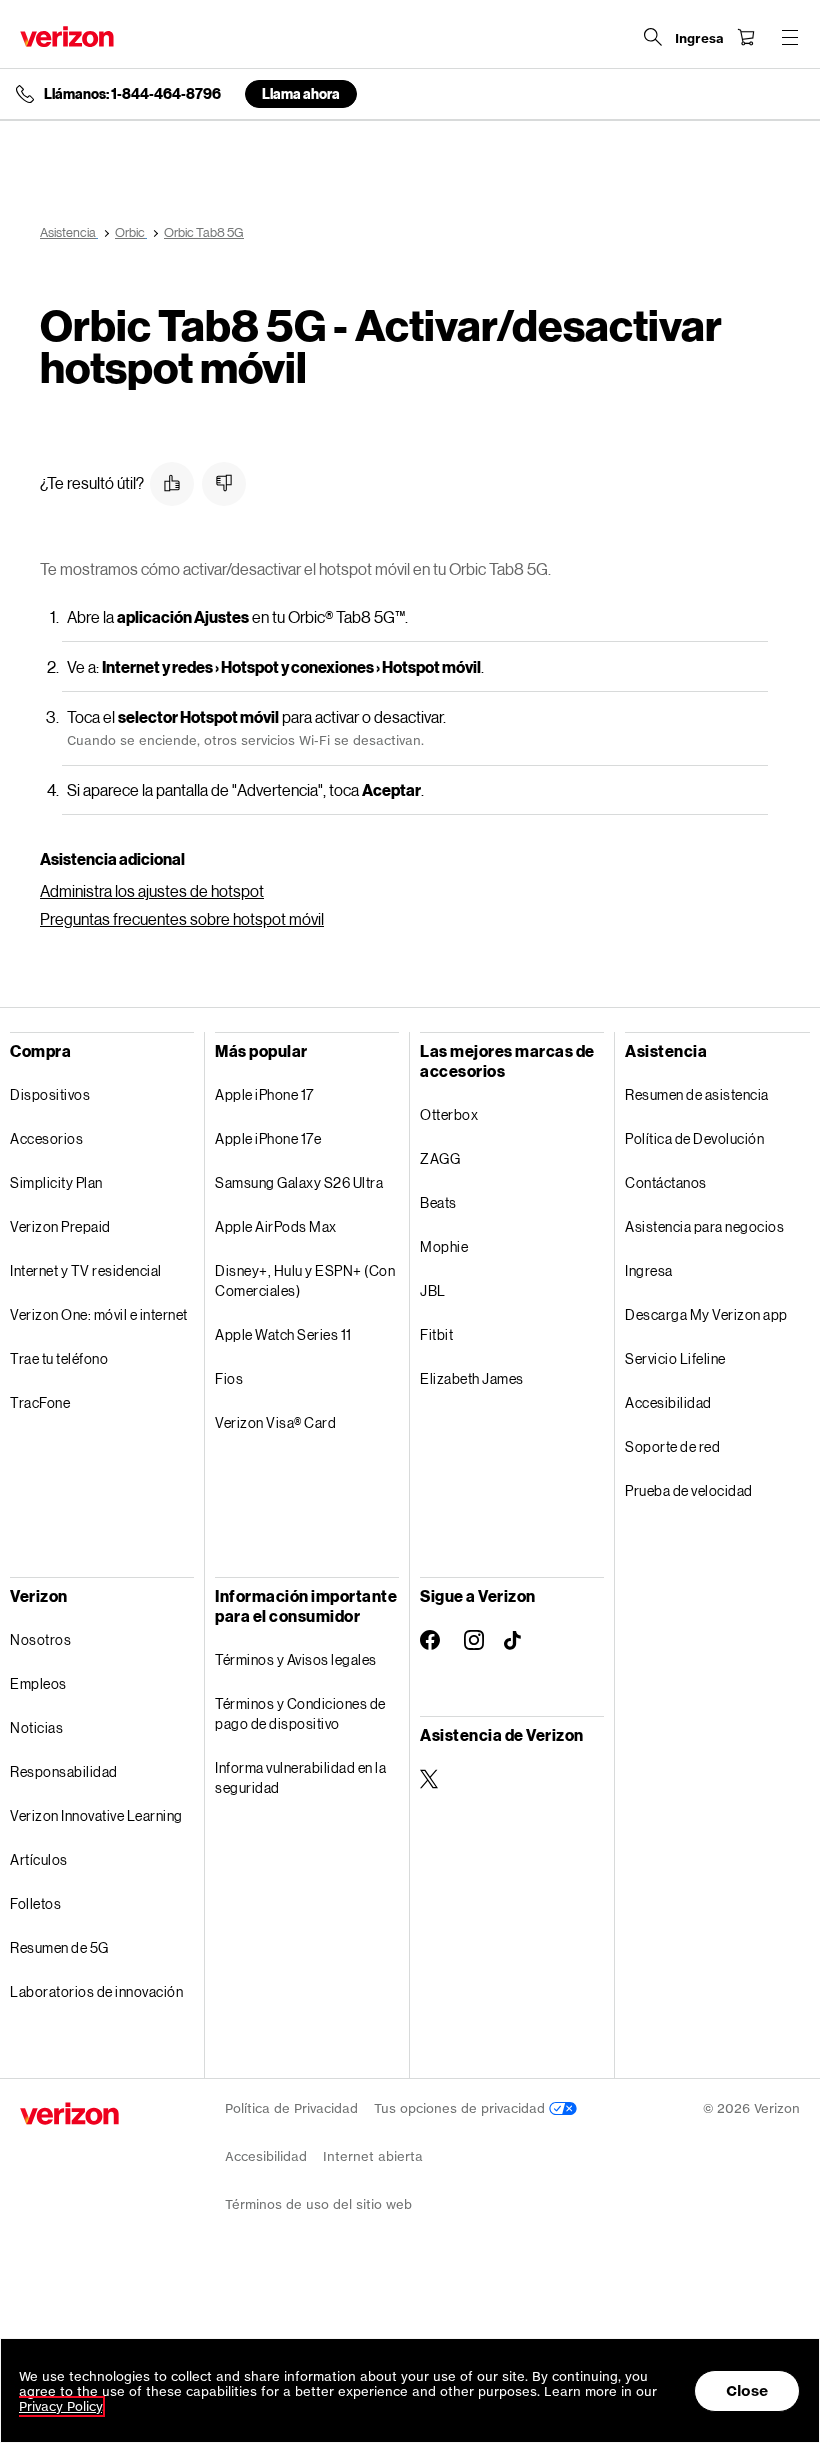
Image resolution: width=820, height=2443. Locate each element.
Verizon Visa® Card (275, 1422)
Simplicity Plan (56, 1182)
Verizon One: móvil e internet (99, 1314)
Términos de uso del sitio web (318, 2204)
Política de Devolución (694, 1138)
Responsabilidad (64, 1771)
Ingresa (649, 1270)
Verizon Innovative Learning (96, 1815)
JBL (433, 1290)
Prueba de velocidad (689, 1490)
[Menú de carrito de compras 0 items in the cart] (746, 37)
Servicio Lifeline (675, 1358)
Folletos (35, 1903)
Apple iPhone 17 (264, 1094)
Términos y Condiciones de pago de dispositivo (300, 1713)
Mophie (444, 1246)
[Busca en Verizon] (653, 37)
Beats (438, 1202)
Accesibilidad (668, 1402)
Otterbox (449, 1114)
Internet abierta (373, 2156)
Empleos (38, 1683)
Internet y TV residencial (86, 1270)
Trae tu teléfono (59, 1358)
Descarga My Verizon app (706, 1314)
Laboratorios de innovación (96, 1991)
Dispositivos (50, 1094)
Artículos (39, 1859)
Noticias (36, 1727)
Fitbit (436, 1334)
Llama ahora (301, 93)
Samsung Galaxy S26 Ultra (299, 1182)
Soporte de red (672, 1446)
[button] (172, 484)
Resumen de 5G (59, 1947)
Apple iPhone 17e (268, 1138)
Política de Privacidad (291, 2108)
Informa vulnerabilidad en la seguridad (300, 1777)
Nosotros (40, 1639)
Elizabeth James (472, 1378)
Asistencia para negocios (704, 1226)
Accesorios (46, 1138)
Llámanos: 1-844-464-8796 (132, 94)
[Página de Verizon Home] (67, 36)
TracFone (40, 1402)
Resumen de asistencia (697, 1094)
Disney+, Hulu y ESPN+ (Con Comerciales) (305, 1280)
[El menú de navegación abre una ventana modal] (790, 37)
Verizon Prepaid (60, 1226)
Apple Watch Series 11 (283, 1334)
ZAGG (440, 1158)
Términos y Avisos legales (296, 1659)
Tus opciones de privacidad (461, 2108)
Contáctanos (666, 1182)
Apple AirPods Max (276, 1226)
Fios (229, 1378)
